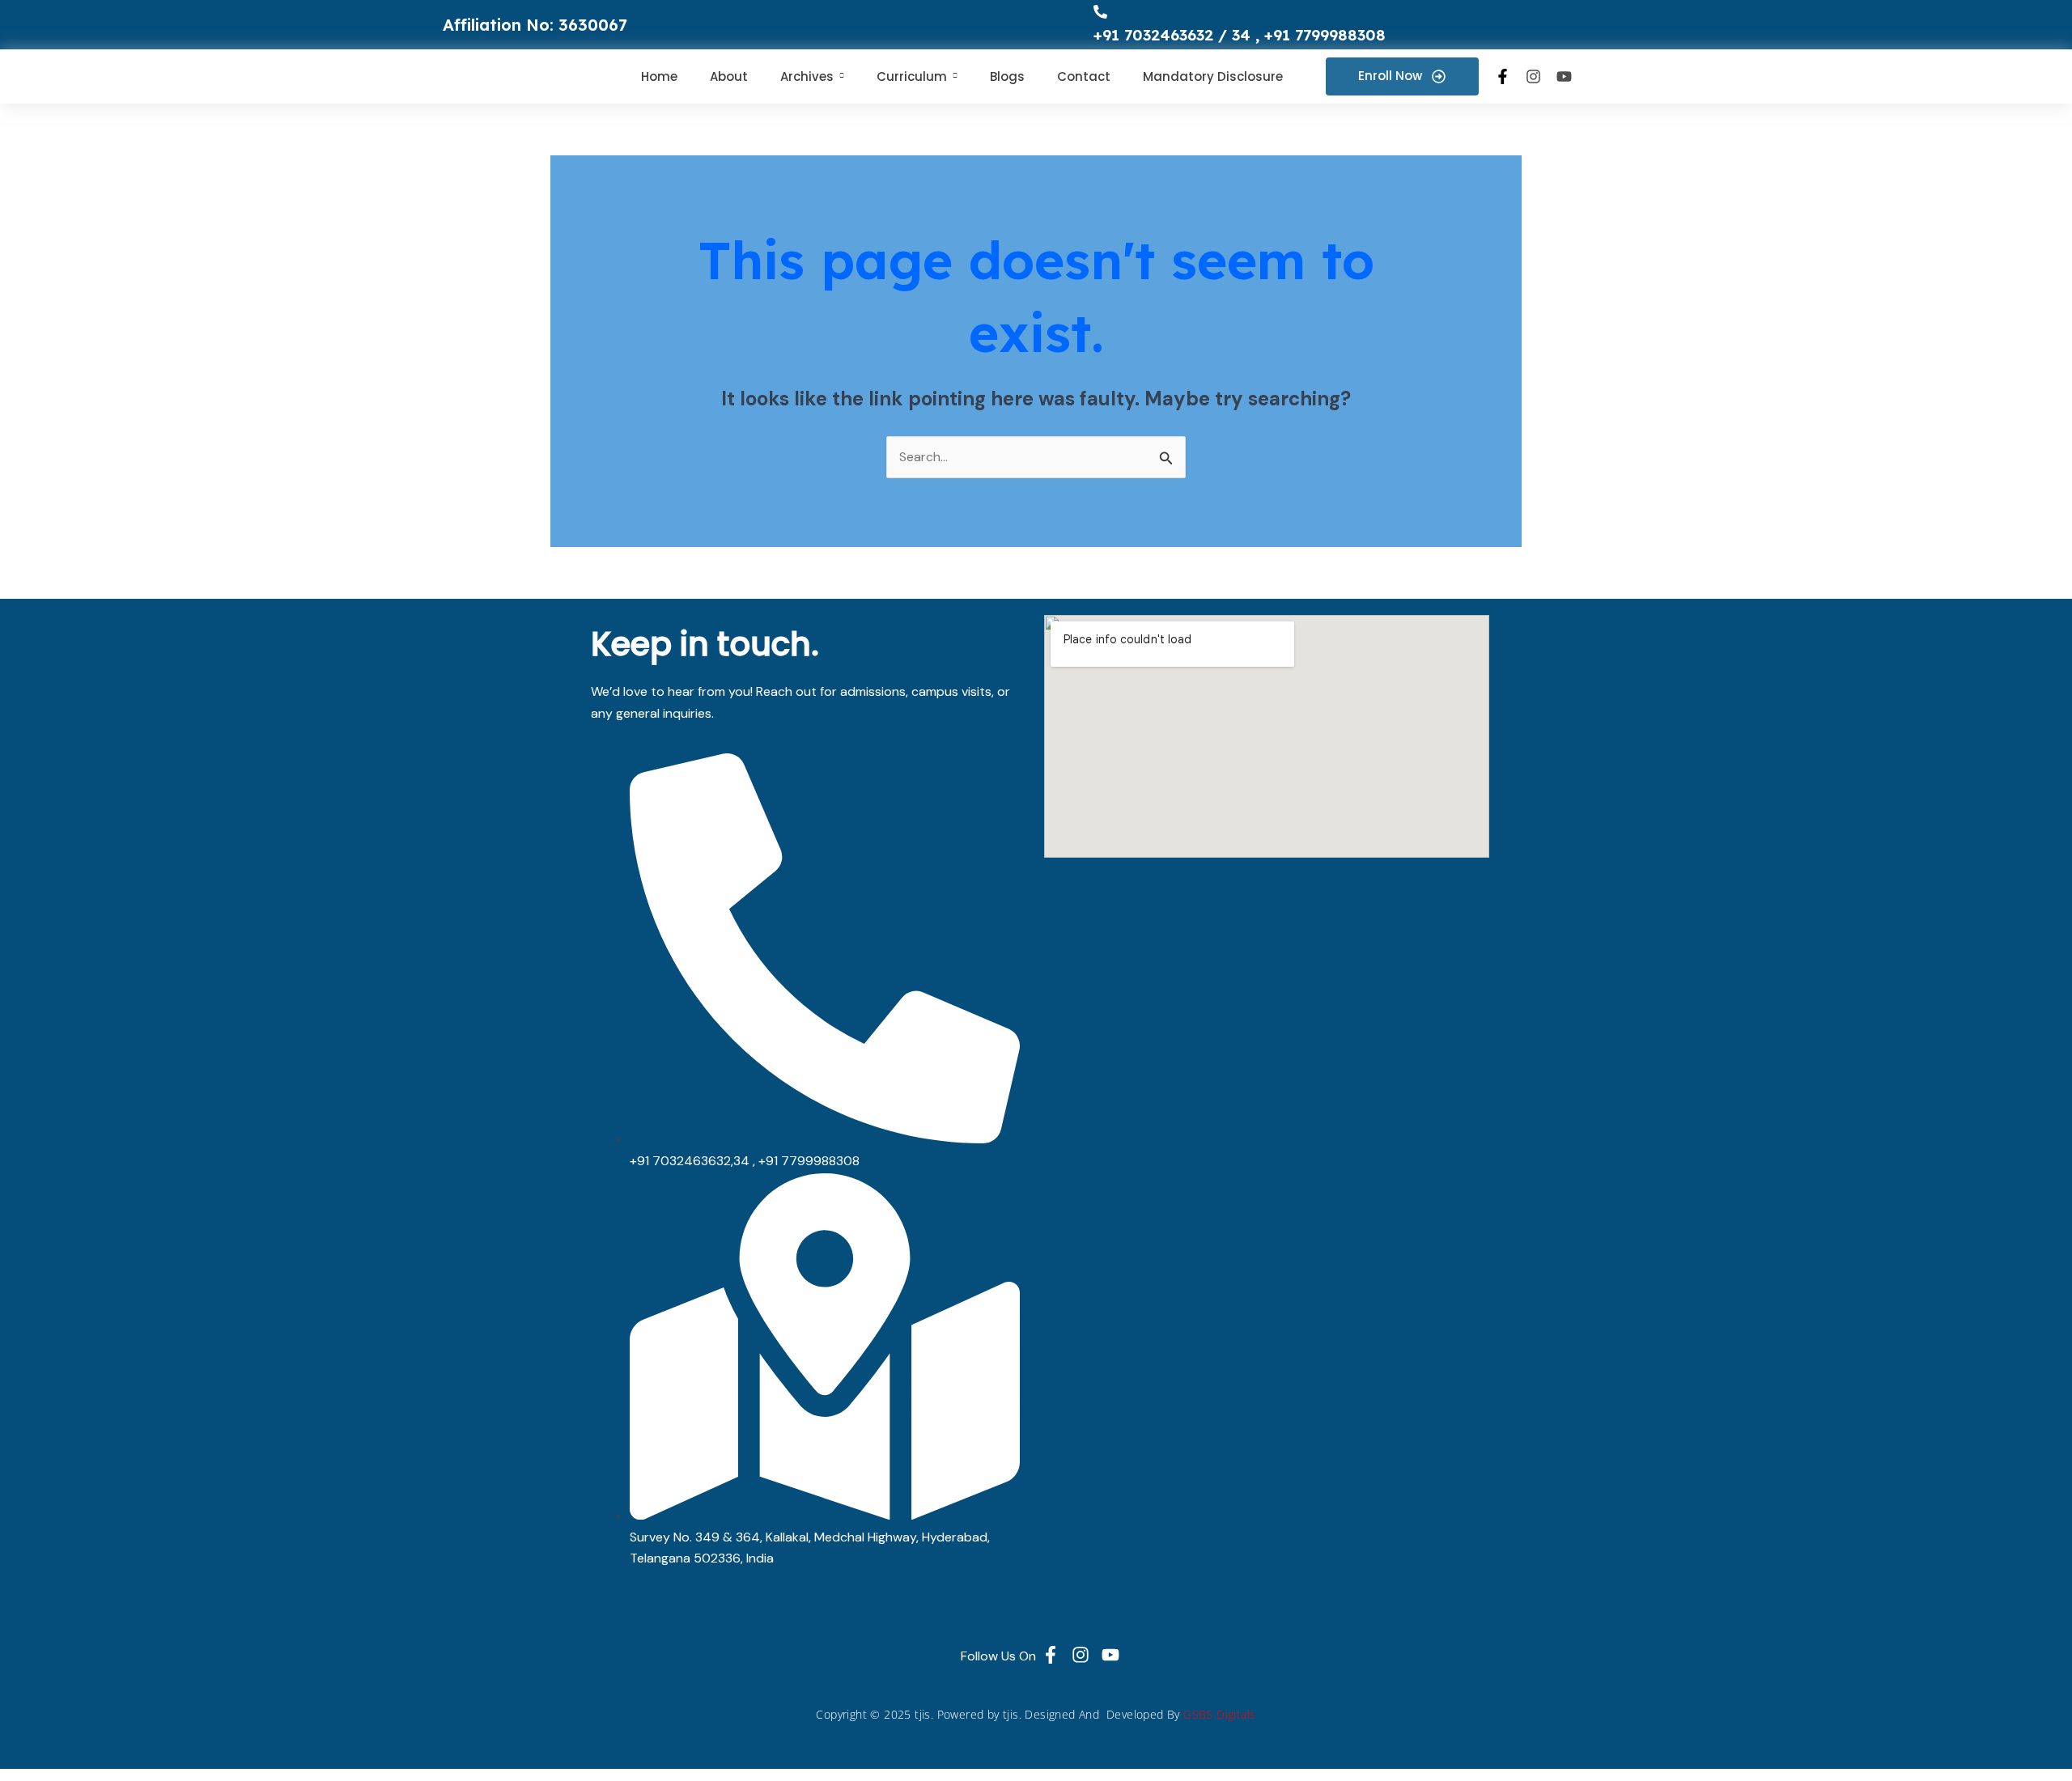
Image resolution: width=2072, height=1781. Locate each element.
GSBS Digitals (1219, 1714)
